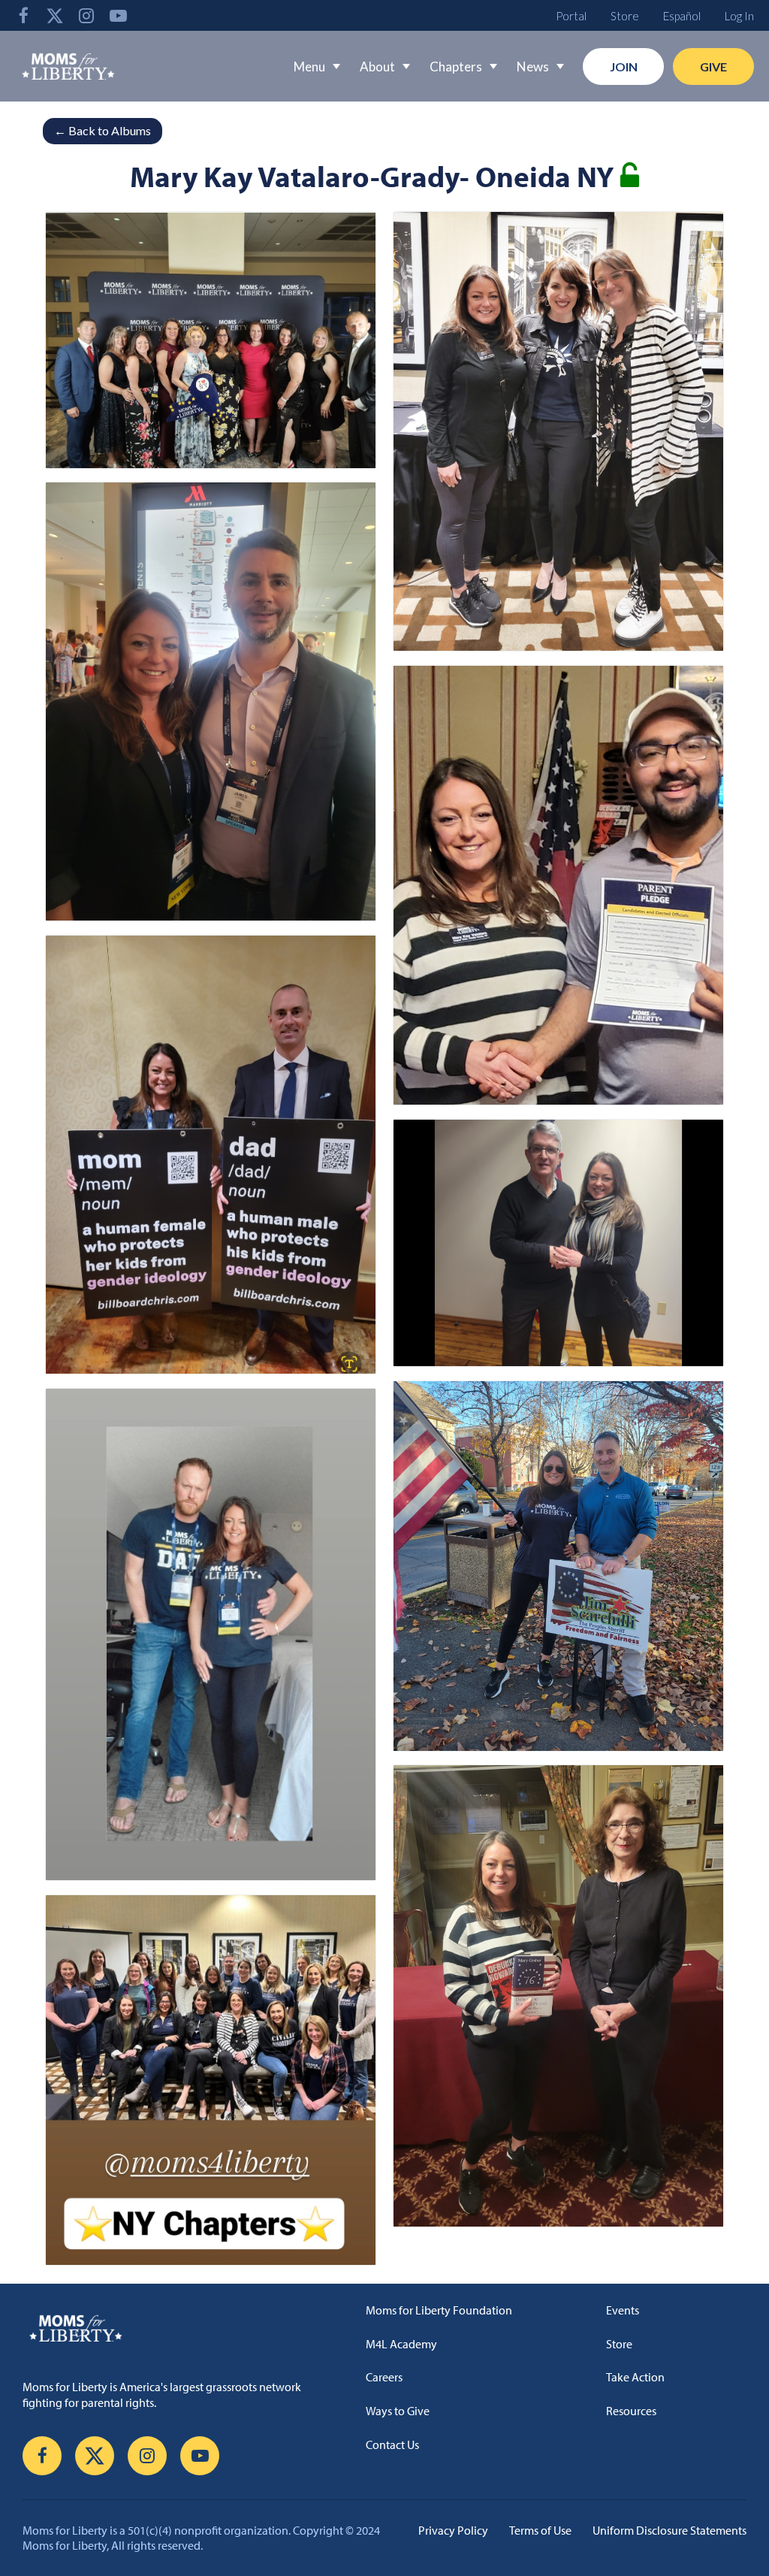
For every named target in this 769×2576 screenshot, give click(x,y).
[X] (55, 15)
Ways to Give (398, 2411)
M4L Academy (401, 2344)
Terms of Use (540, 2530)
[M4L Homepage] (69, 66)
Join (624, 67)
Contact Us (392, 2444)
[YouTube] (118, 15)
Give (713, 67)
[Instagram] (86, 15)
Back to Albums (103, 130)
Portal (571, 16)
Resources (631, 2411)
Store (625, 16)
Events (623, 2310)
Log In (739, 16)
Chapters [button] (456, 67)
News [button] (533, 67)
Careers (384, 2377)
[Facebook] (23, 15)
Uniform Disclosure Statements (669, 2530)
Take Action (635, 2377)
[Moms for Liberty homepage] (167, 2328)
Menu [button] (309, 67)
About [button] (377, 67)
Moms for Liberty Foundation (439, 2310)
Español (682, 16)
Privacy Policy (453, 2530)
